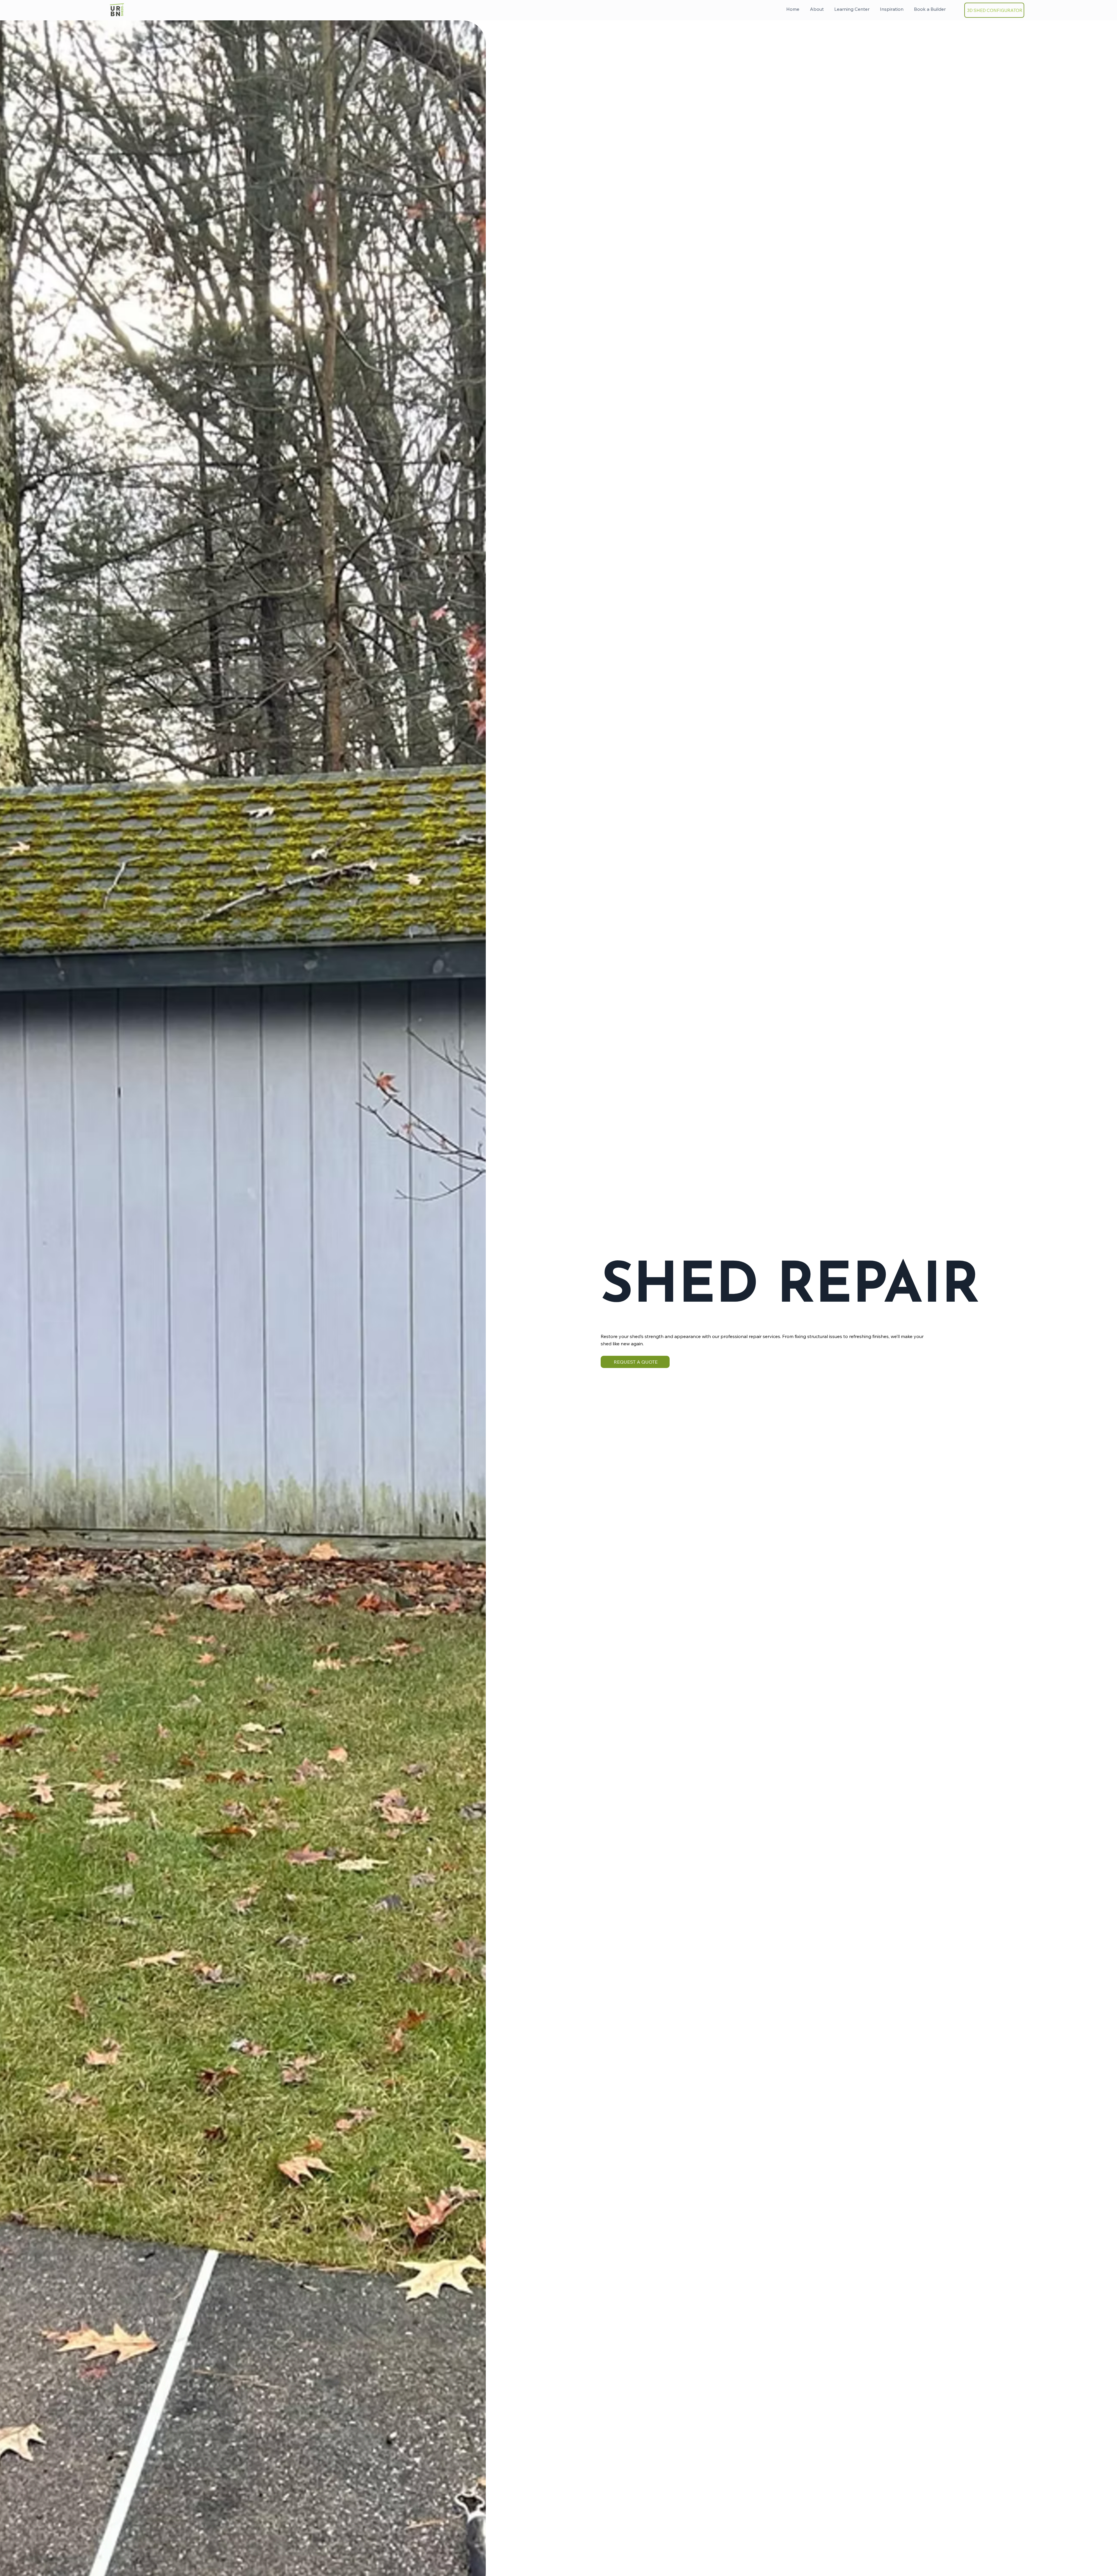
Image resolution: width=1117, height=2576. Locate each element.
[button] (930, 9)
